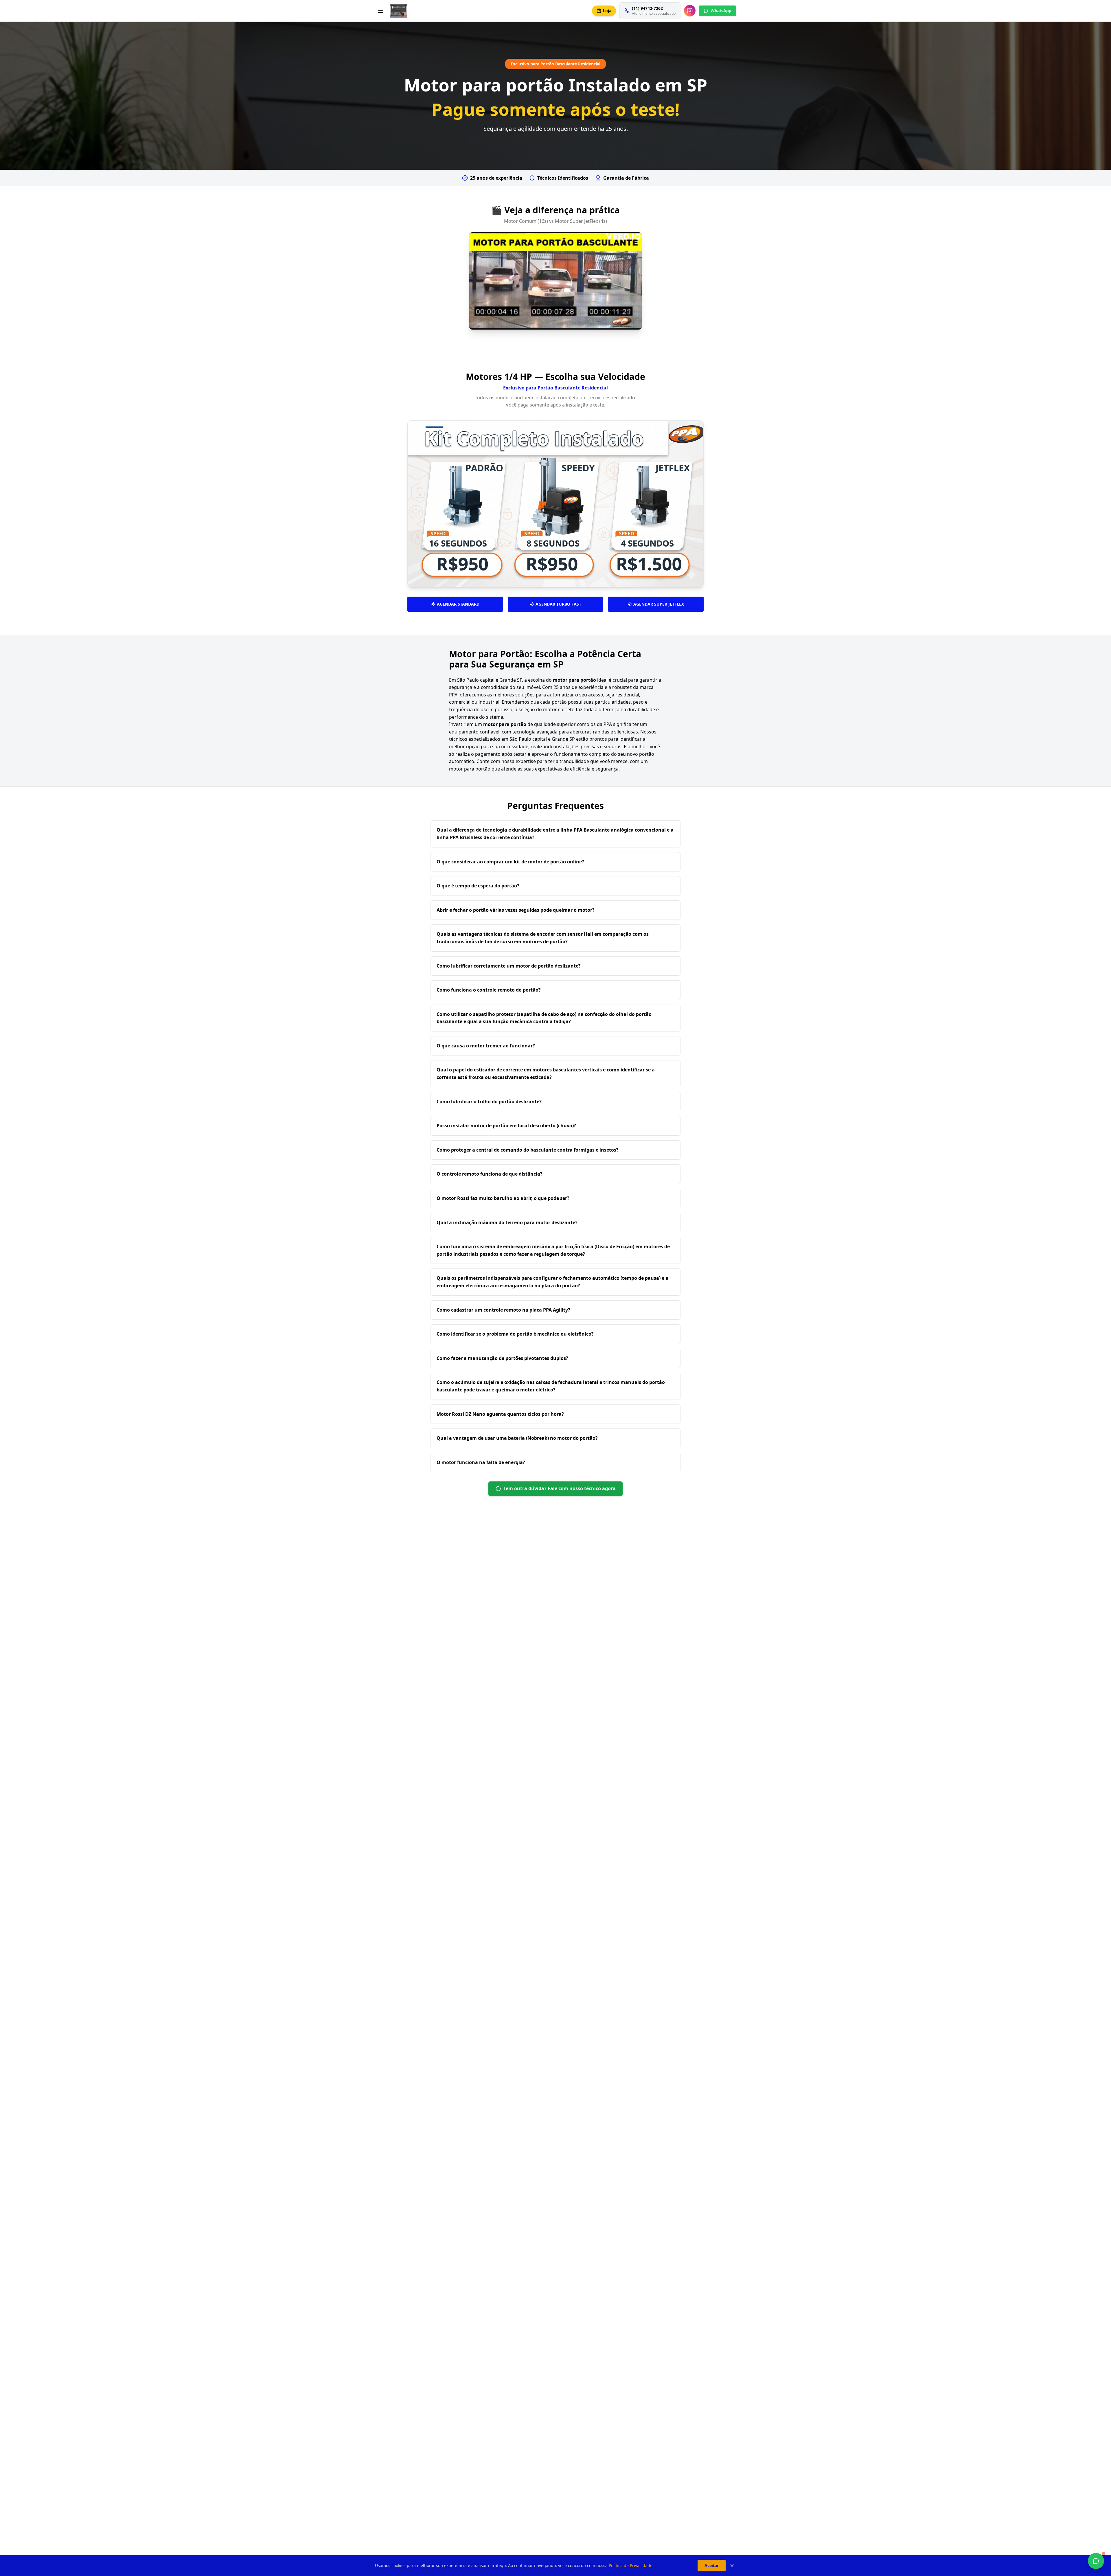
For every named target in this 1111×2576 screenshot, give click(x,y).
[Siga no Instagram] (690, 11)
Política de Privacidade (631, 2565)
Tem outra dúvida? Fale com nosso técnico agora (560, 1488)
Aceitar (712, 2565)
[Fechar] (732, 2566)
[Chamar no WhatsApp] (1096, 2561)
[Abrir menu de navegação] (381, 11)
